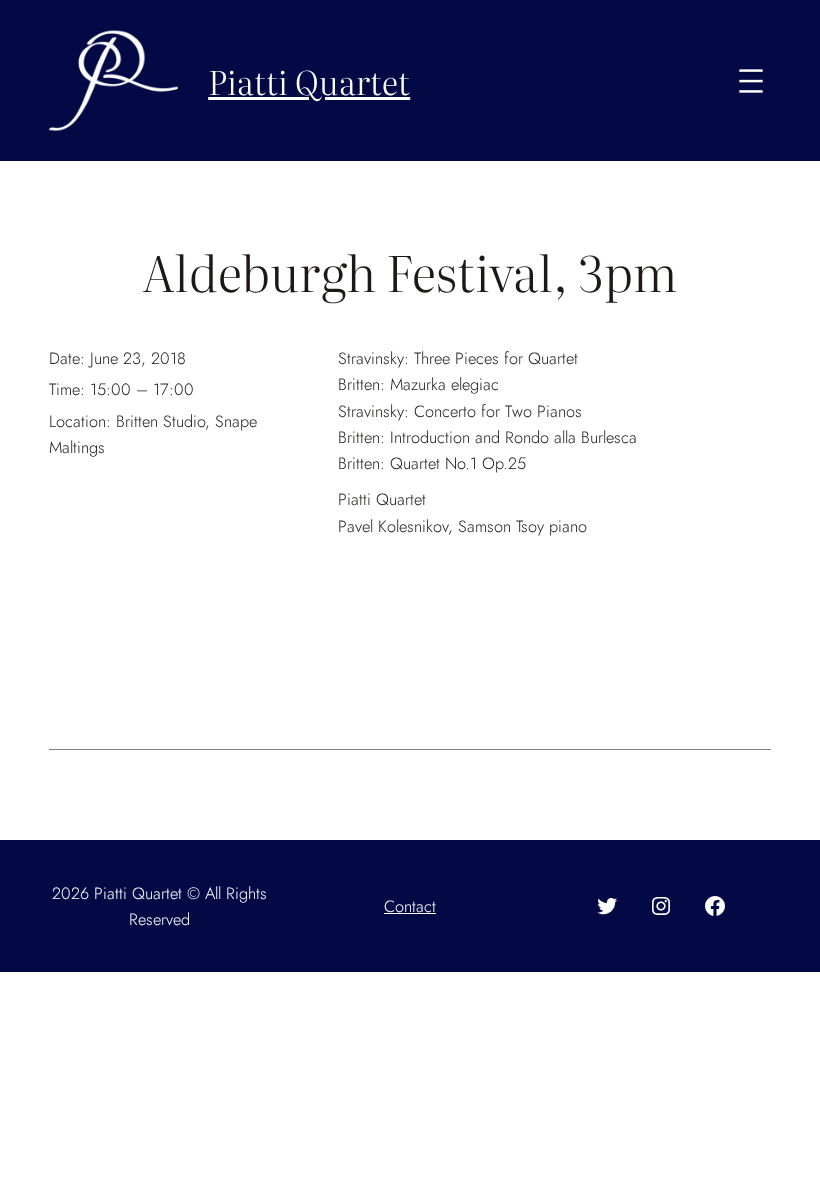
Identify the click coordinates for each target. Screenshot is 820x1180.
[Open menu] (751, 81)
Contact (410, 906)
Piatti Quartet (309, 80)
